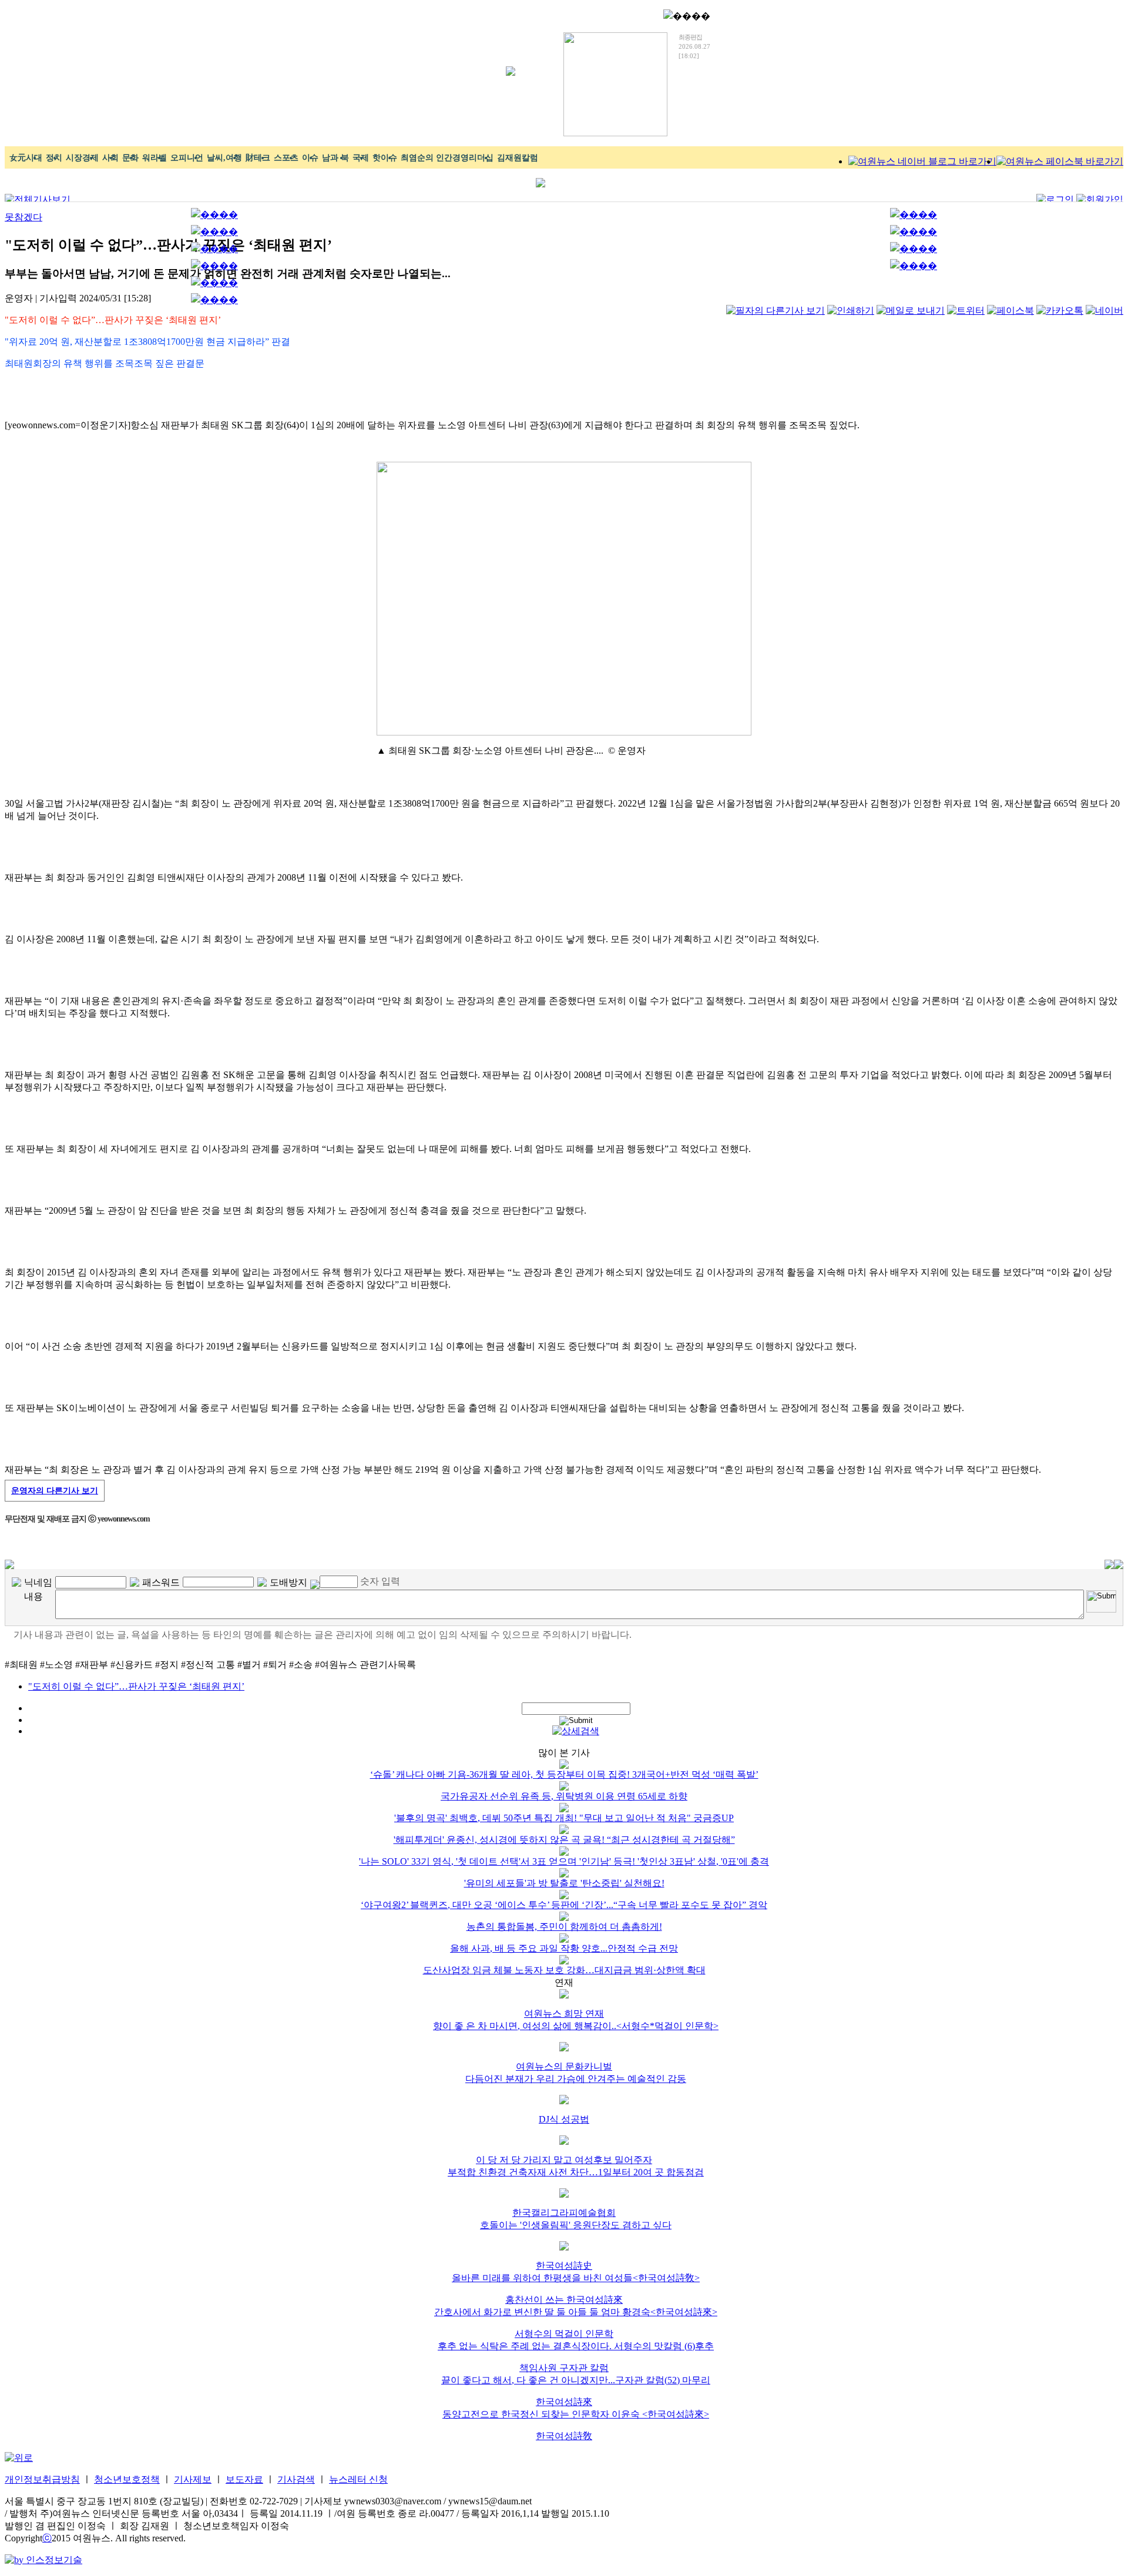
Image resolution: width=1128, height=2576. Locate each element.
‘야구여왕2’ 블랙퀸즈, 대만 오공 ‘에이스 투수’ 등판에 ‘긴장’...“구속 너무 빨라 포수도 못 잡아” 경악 (564, 1905)
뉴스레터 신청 (358, 2479)
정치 (54, 158)
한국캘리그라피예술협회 (564, 2213)
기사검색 (296, 2479)
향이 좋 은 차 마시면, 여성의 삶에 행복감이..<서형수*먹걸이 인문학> (576, 2026)
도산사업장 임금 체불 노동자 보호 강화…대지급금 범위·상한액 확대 (564, 1970)
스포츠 (286, 158)
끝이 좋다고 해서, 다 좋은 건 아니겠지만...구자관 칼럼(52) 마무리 (576, 2380)
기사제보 (193, 2479)
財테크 (258, 158)
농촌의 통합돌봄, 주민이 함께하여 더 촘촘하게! (564, 1927)
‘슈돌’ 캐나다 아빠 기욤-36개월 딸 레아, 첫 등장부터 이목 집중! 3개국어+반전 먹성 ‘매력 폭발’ (564, 1774)
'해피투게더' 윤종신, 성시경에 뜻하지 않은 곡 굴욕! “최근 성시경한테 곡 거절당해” (564, 1840)
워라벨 (155, 158)
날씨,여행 (224, 158)
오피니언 (187, 158)
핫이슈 (385, 158)
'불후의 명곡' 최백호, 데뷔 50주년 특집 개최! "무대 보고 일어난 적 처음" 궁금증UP (564, 1818)
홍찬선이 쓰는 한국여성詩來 (564, 2300)
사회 (110, 158)
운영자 (55, 1491)
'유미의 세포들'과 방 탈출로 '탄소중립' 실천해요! (564, 1883)
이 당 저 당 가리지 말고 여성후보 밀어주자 (564, 2160)
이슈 (310, 158)
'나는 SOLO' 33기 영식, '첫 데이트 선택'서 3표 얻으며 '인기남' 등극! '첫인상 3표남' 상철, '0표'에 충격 (564, 1861)
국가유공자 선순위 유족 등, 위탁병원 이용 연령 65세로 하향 (564, 1796)
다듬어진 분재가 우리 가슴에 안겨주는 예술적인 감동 (576, 2079)
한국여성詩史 (564, 2266)
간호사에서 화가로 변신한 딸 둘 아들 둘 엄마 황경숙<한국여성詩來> (576, 2312)
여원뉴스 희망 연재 (564, 2014)
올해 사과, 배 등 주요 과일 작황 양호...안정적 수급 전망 (564, 1948)
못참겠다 (23, 217)
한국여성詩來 (564, 2402)
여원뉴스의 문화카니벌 (564, 2066)
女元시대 (26, 158)
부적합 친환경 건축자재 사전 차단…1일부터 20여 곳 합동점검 (576, 2172)
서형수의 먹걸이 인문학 (564, 2334)
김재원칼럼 (518, 158)
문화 (130, 158)
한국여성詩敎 (564, 2436)
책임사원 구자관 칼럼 (564, 2368)
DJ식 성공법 (564, 2119)
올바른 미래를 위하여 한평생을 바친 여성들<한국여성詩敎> (576, 2278)
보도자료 (244, 2479)
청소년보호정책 (127, 2479)
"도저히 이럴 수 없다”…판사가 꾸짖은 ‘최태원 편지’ (136, 1686)
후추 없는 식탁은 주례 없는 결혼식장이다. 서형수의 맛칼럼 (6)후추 (576, 2346)
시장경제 (82, 158)
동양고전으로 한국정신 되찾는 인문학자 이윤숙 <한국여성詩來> (576, 2414)
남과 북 (335, 158)
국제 (361, 158)
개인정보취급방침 (42, 2479)
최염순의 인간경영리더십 (447, 158)
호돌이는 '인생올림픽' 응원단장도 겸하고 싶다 (576, 2225)
